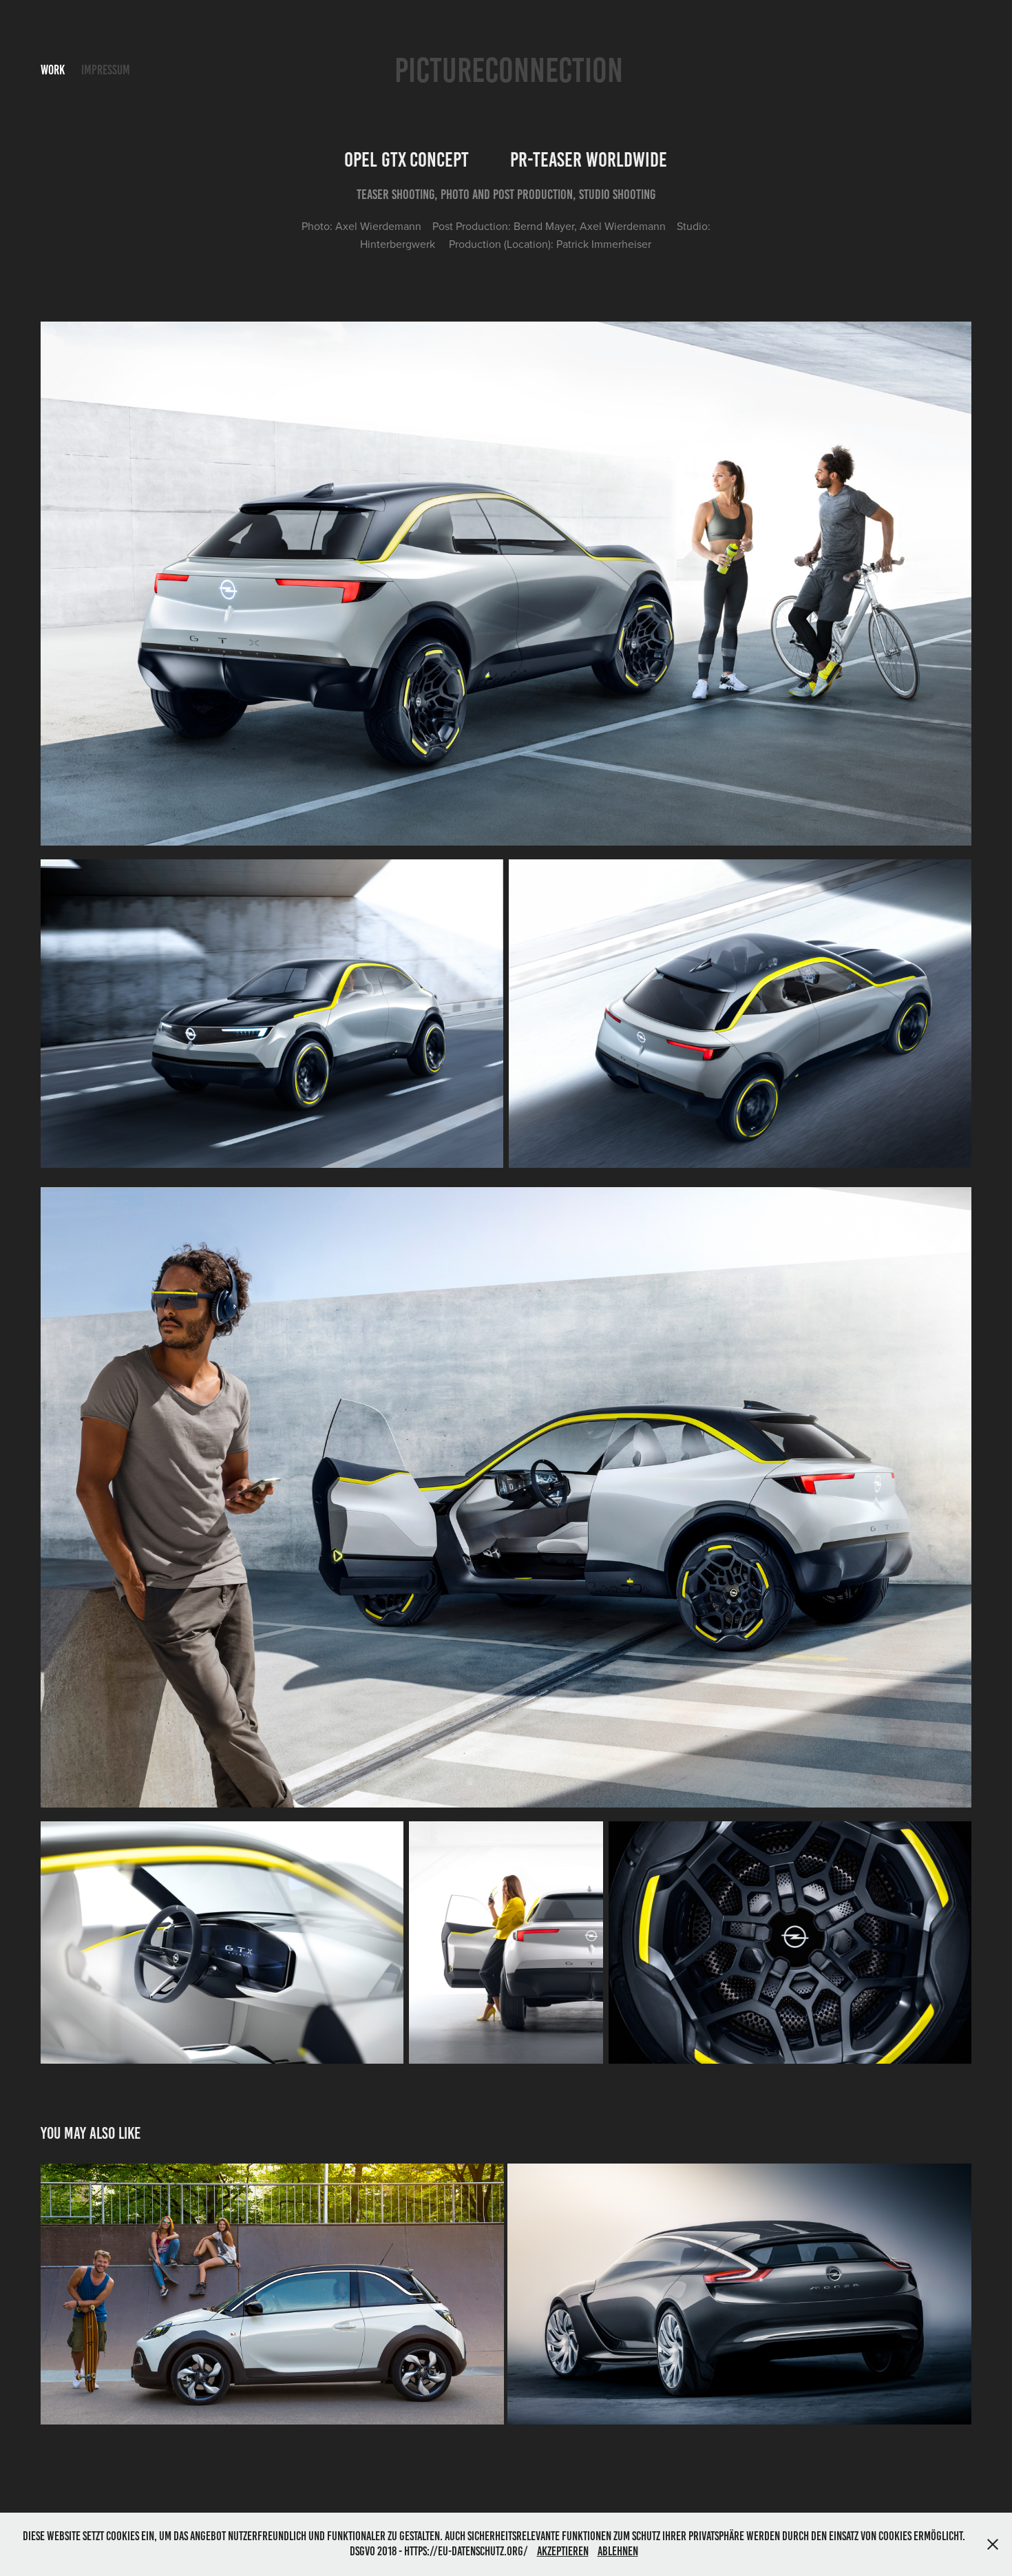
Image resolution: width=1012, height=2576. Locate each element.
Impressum (106, 70)
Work (53, 70)
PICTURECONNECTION (509, 70)
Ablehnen (618, 2551)
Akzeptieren (563, 2551)
